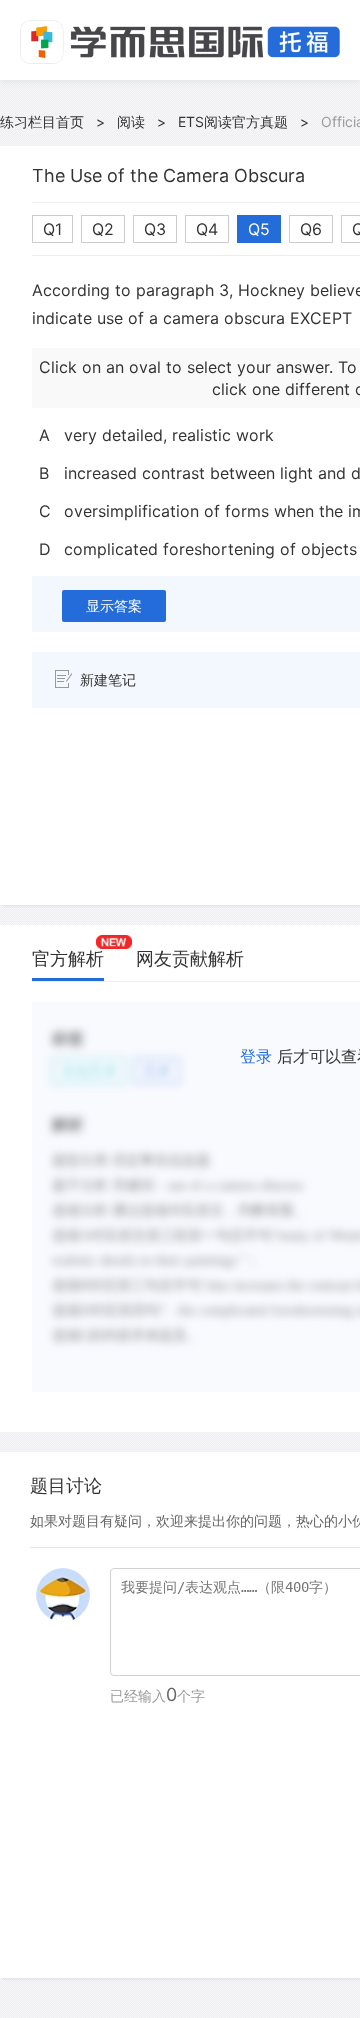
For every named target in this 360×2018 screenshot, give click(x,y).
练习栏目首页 (42, 121)
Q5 (259, 229)
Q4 (207, 229)
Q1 (52, 229)
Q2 (103, 229)
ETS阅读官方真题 (233, 121)
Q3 (155, 229)
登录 (256, 1056)
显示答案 (114, 605)
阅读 (131, 121)
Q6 (311, 229)
